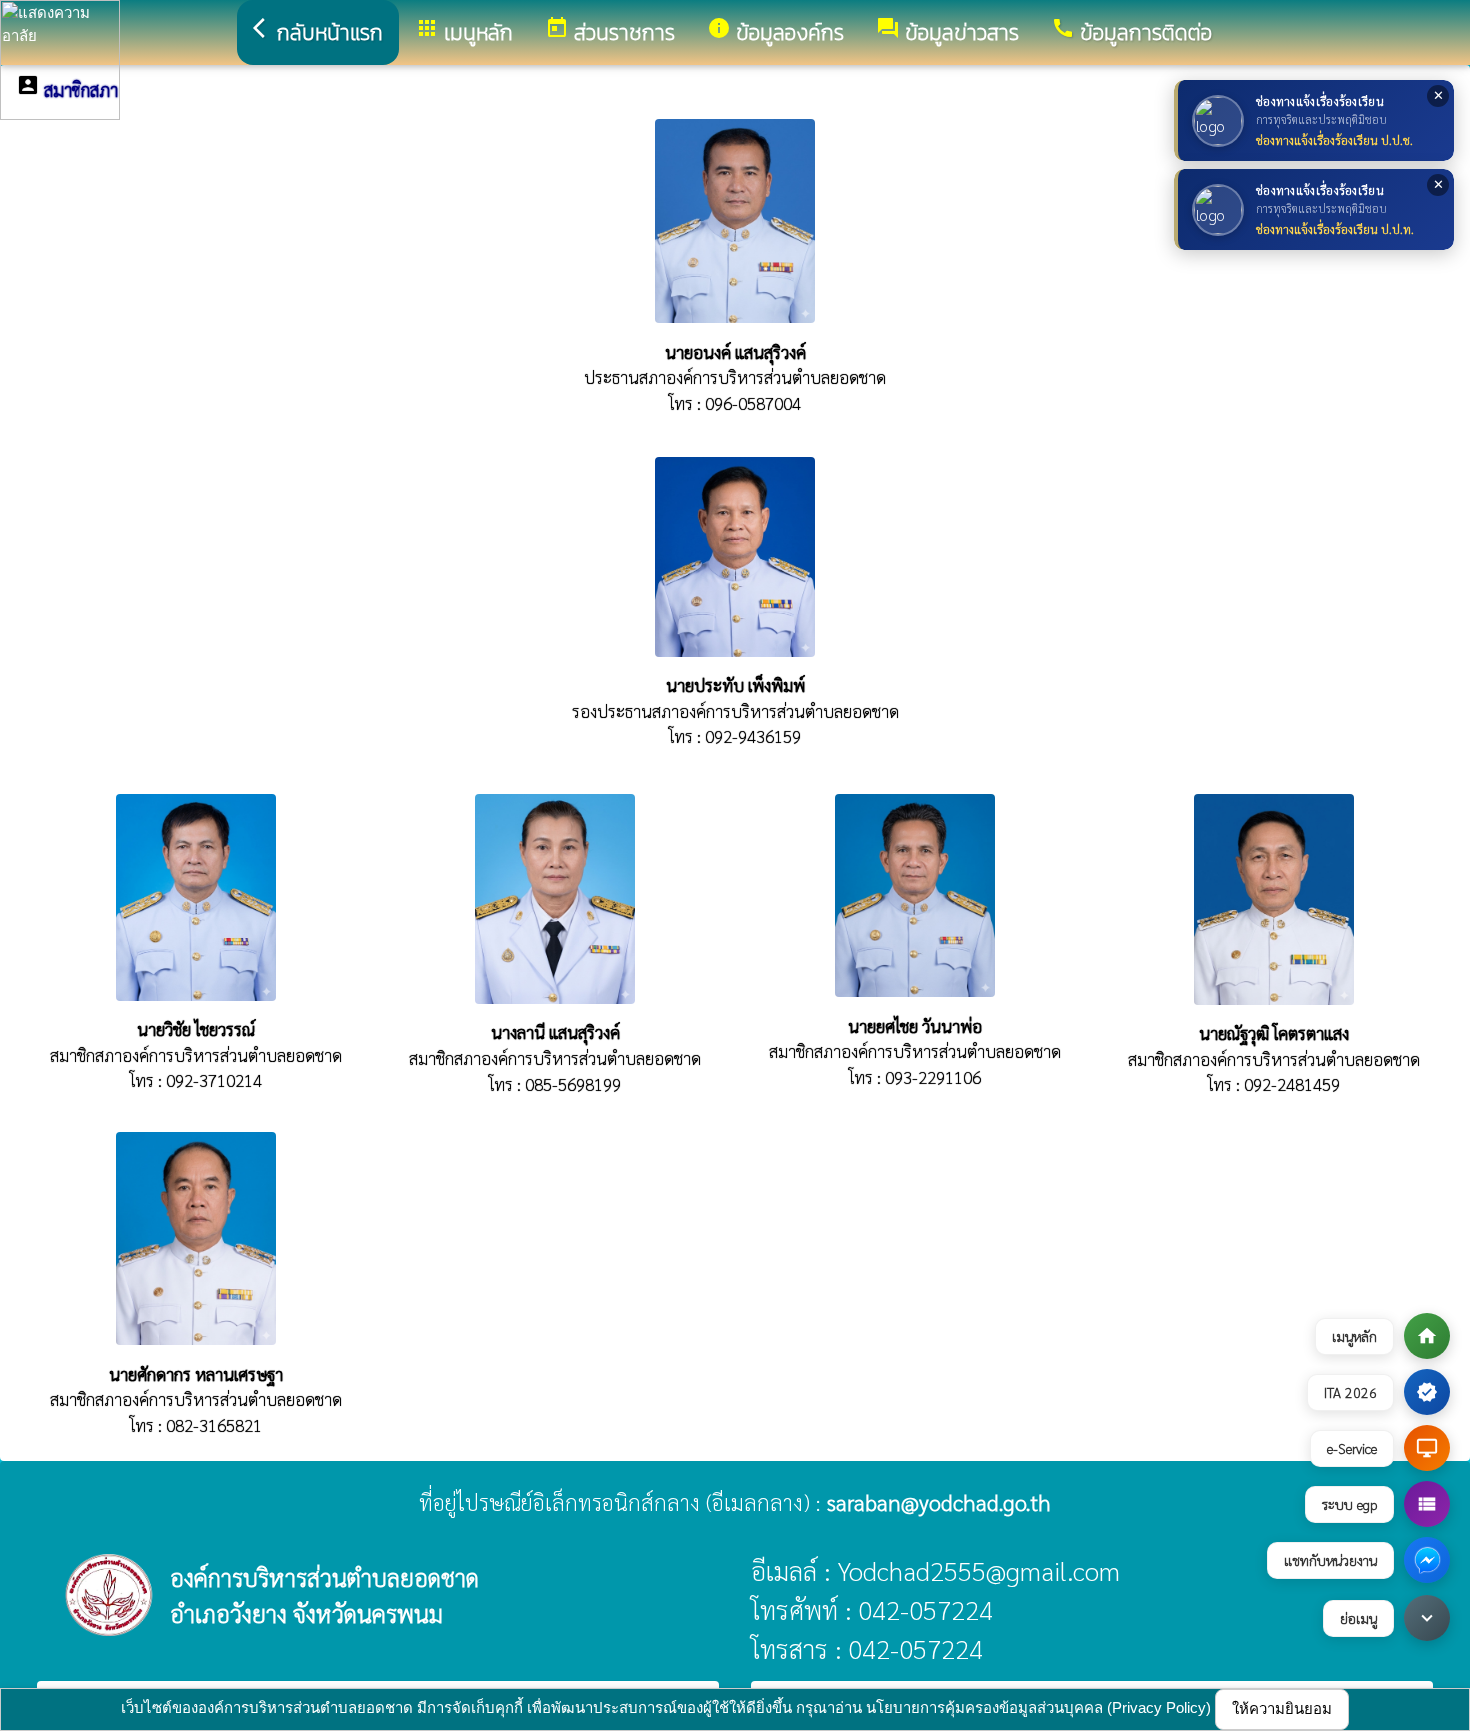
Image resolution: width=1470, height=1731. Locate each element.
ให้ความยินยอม (1282, 1708)
